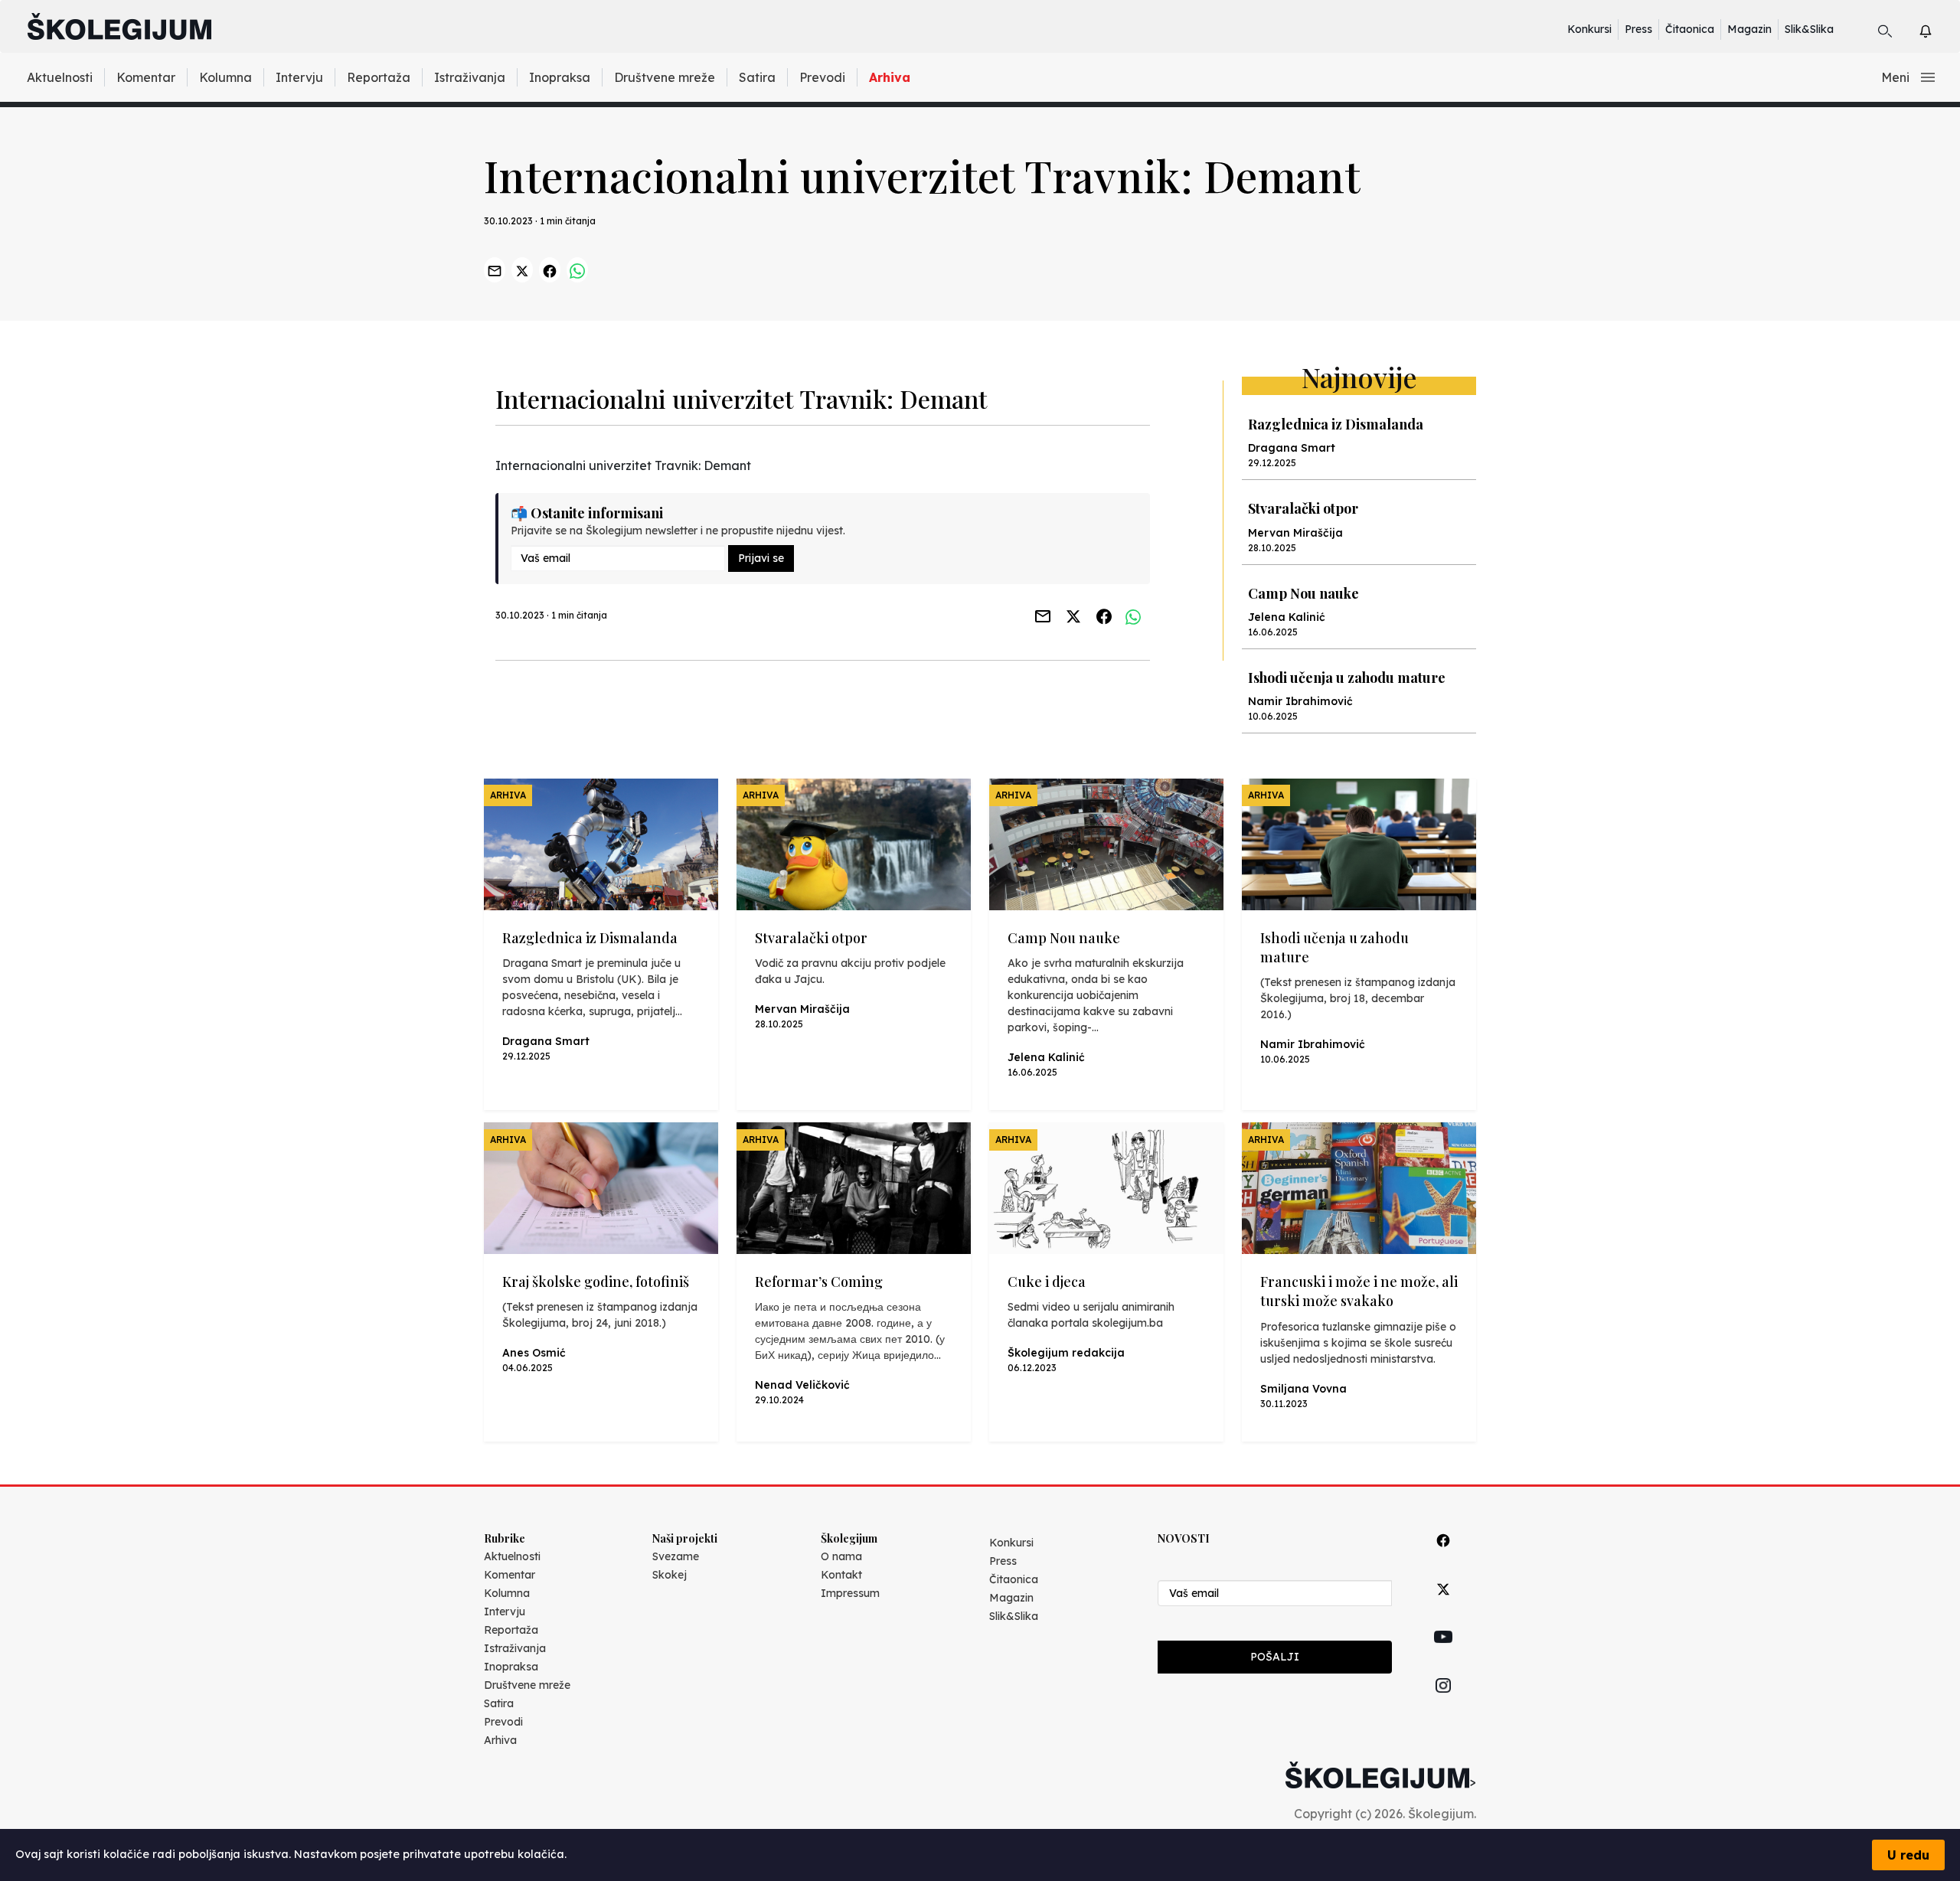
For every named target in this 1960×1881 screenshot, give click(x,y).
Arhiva (890, 77)
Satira (757, 77)
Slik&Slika (1809, 29)
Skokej (670, 1575)
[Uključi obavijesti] (1939, 29)
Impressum (850, 1593)
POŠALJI (1275, 1657)
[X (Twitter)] (1443, 1607)
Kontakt (841, 1575)
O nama (841, 1556)
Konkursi (1589, 29)
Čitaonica (1690, 29)
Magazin (1749, 29)
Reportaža (379, 77)
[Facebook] (1443, 1558)
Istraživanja (470, 77)
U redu (1908, 1855)
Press (1638, 29)
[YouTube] (1443, 1654)
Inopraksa (560, 77)
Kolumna (225, 77)
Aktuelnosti (60, 77)
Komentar (146, 77)
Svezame (676, 1556)
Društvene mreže (665, 77)
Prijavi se (761, 558)
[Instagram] (1443, 1703)
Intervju (299, 77)
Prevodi (822, 77)
